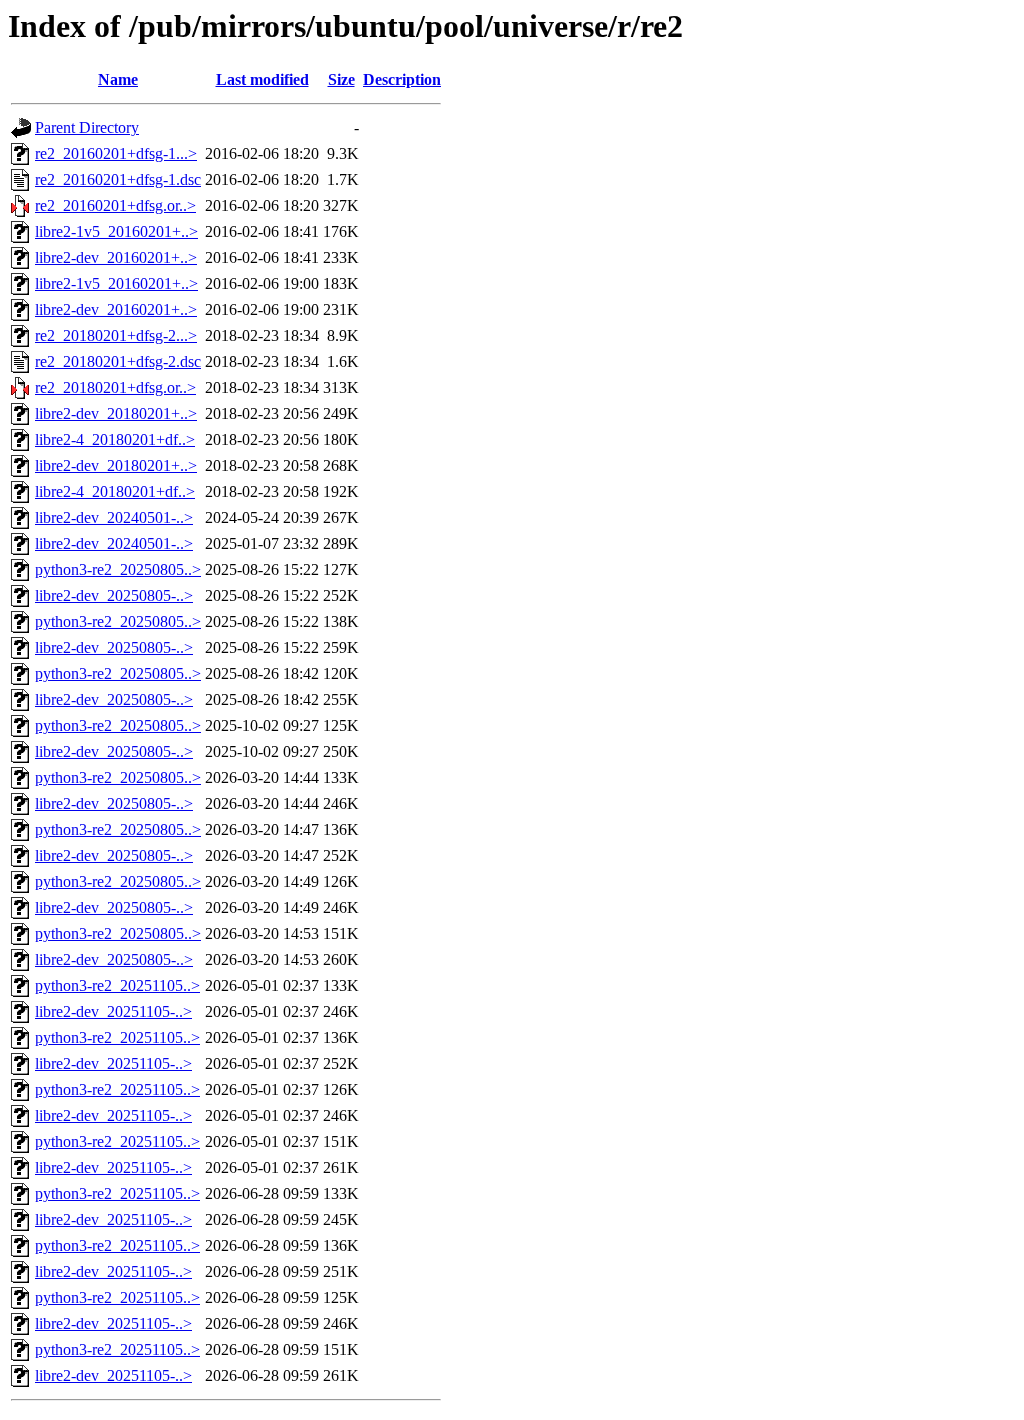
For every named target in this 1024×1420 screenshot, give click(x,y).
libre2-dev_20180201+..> (116, 413)
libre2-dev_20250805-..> (114, 595)
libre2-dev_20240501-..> (114, 517)
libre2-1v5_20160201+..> (116, 231)
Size (341, 79)
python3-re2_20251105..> (117, 985)
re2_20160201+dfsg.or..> (115, 205)
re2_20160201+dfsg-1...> (116, 153)
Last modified (262, 79)
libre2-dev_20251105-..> (113, 1011)
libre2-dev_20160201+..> (116, 257)
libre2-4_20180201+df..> (115, 439)
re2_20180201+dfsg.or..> (115, 387)
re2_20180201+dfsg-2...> (116, 335)
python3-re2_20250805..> (118, 569)
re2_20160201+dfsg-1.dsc (118, 179)
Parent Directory (87, 127)
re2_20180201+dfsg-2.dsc (118, 361)
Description (402, 79)
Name (118, 79)
